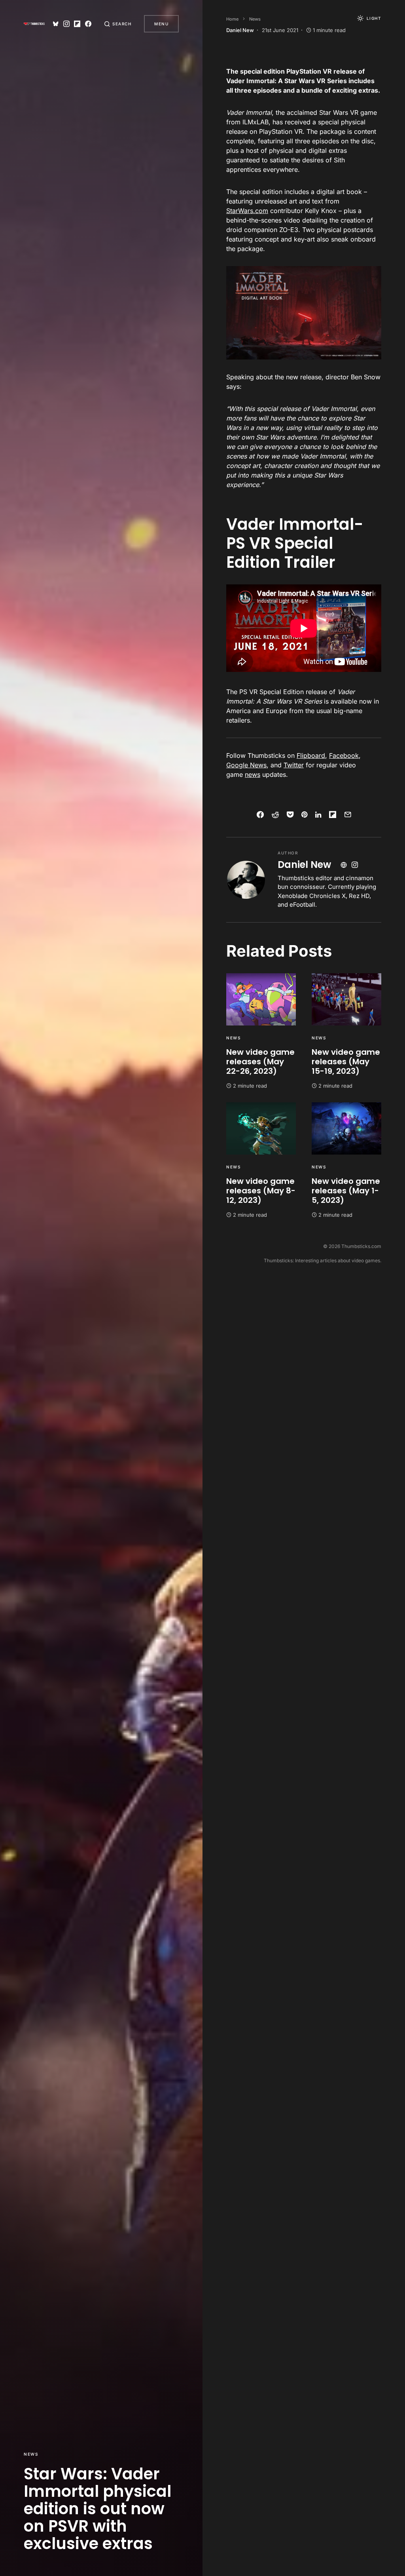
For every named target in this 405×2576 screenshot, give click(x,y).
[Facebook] (88, 24)
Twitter (294, 765)
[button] (118, 24)
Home (232, 19)
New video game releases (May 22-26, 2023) (260, 1062)
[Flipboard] (77, 24)
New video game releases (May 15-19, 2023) (346, 1062)
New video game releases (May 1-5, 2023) (346, 1191)
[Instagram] (66, 24)
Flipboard (311, 755)
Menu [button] (161, 24)
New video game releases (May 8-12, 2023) (261, 1191)
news (253, 774)
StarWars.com (247, 211)
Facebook (344, 755)
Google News (246, 765)
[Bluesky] (56, 24)
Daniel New (304, 865)
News (31, 2454)
